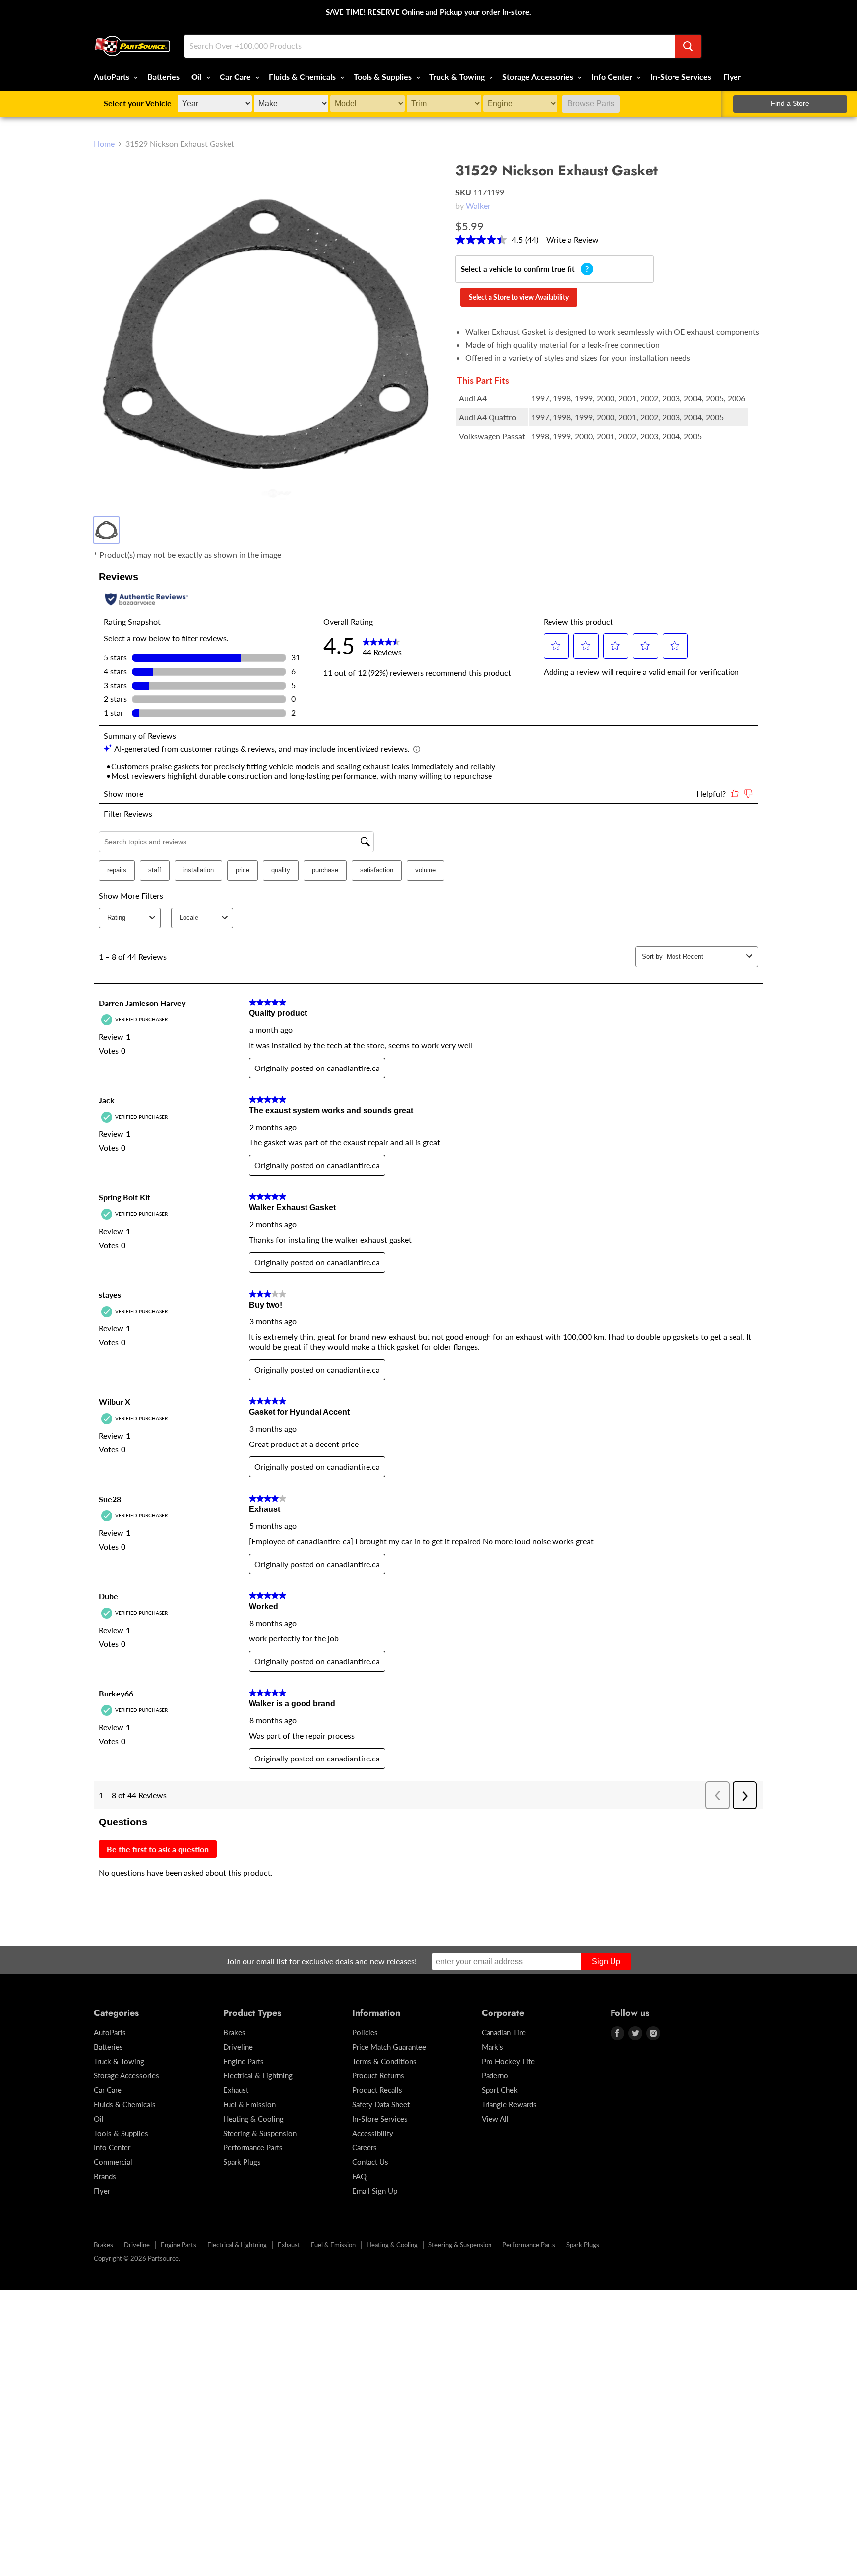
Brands (105, 2176)
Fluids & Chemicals (303, 77)
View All (495, 2119)
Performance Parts (253, 2147)
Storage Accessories (539, 77)
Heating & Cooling (253, 2119)
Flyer (732, 77)
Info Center (613, 77)
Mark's (492, 2047)
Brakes (234, 2032)
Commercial (113, 2162)
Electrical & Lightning (258, 2075)
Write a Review (572, 239)
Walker (478, 206)
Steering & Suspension (260, 2133)
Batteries (163, 77)
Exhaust (236, 2090)
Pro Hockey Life (508, 2061)
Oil (198, 77)
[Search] (688, 46)
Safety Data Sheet (381, 2104)
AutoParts (113, 77)
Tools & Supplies (384, 77)
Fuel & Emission (249, 2104)
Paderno (495, 2075)
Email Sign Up (375, 2191)
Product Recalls (377, 2090)
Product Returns (378, 2075)
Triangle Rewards (509, 2104)
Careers (365, 2147)
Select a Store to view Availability (519, 297)
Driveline (238, 2047)
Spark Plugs (242, 2162)
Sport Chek (500, 2090)
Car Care (236, 77)
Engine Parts (244, 2061)
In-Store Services (681, 77)
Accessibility (373, 2133)
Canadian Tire (504, 2032)
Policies (365, 2032)
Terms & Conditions (384, 2061)
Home (104, 144)
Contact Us (370, 2162)
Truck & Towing (458, 77)
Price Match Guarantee (389, 2047)
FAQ (359, 2176)
